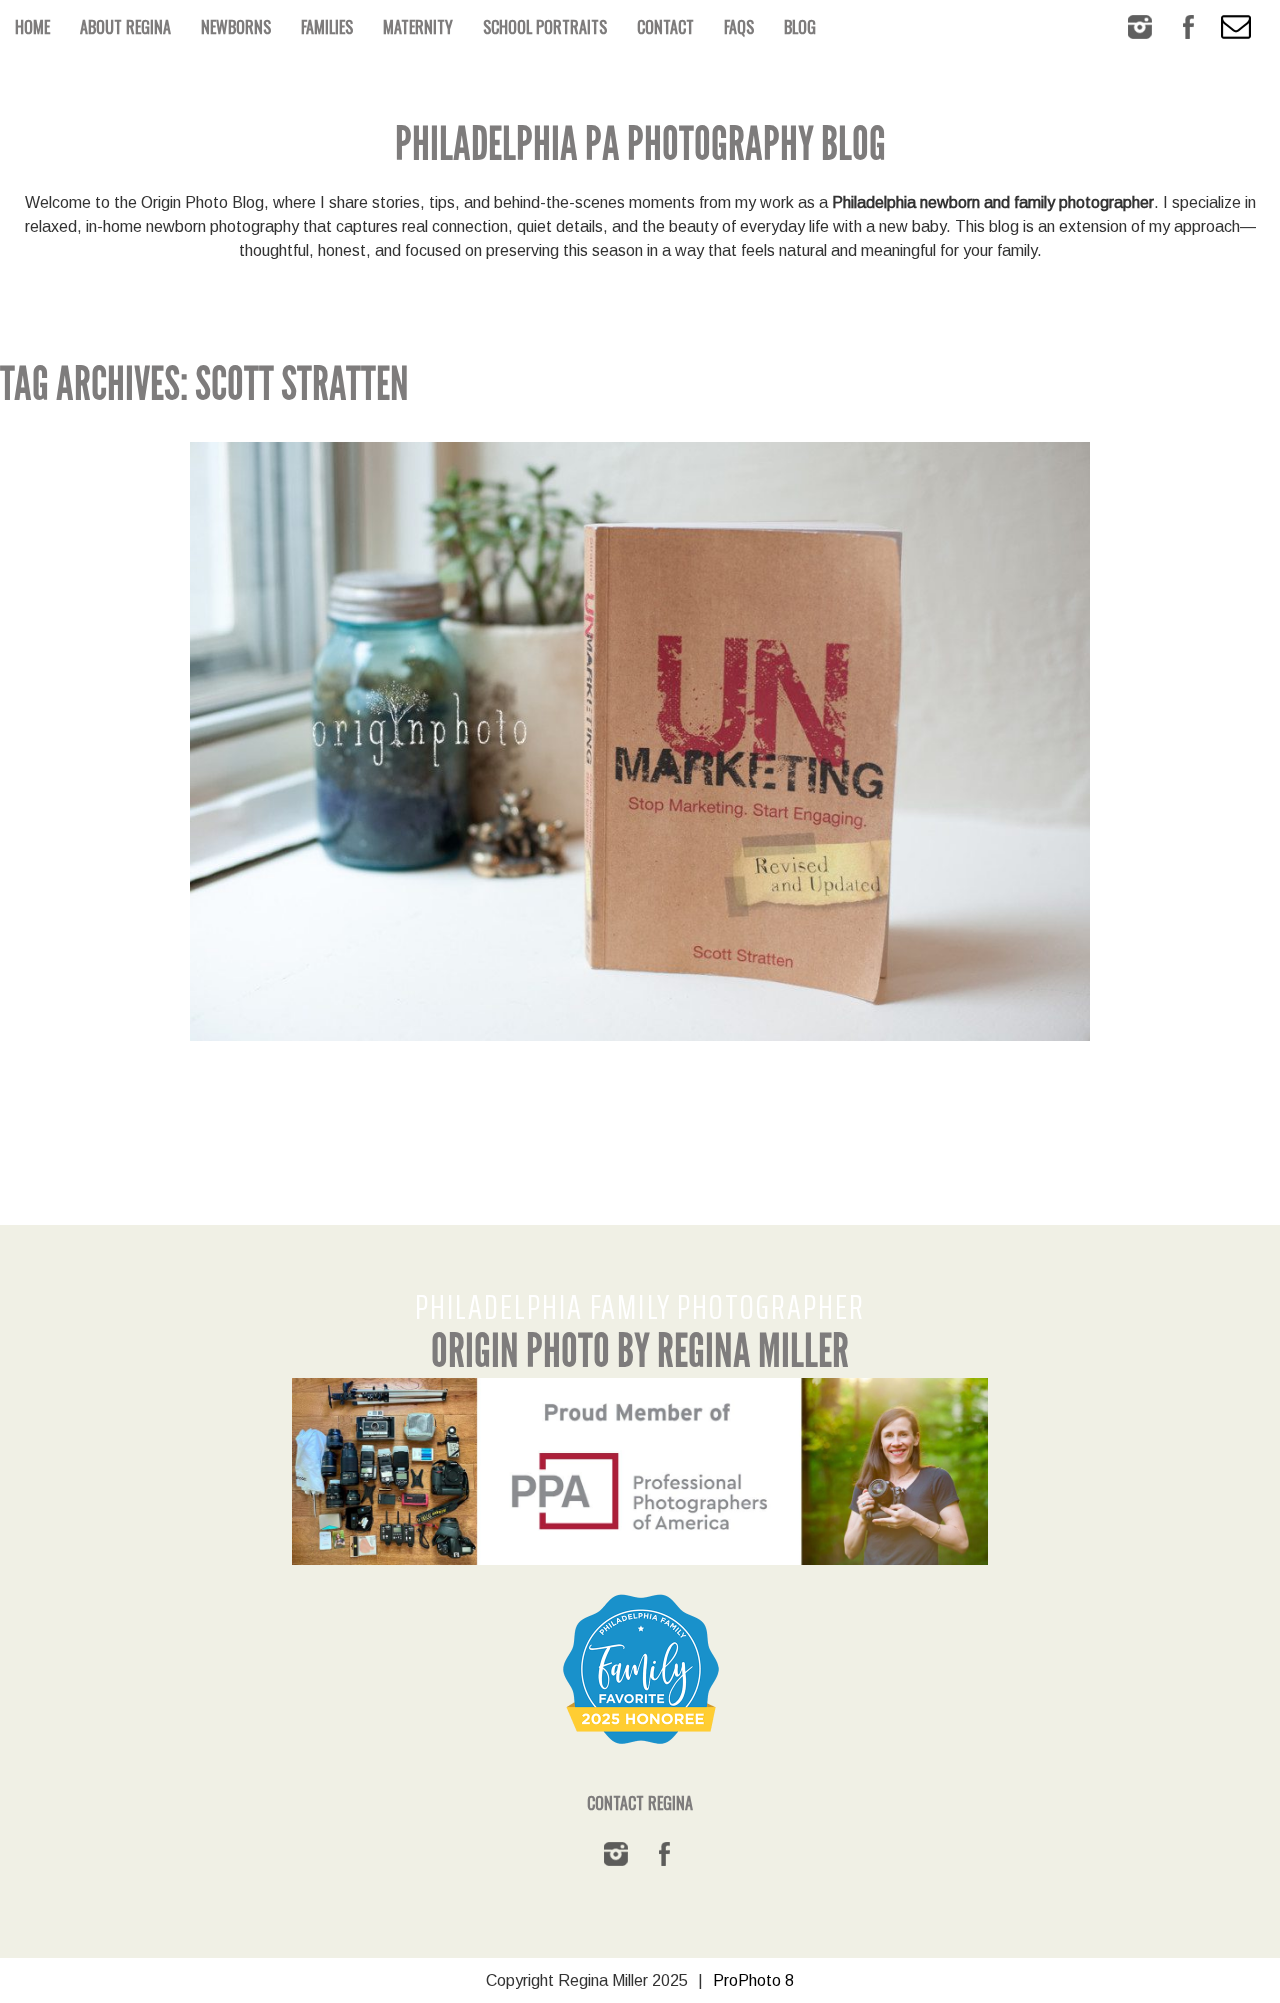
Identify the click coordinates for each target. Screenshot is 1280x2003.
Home (32, 27)
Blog (800, 27)
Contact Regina (640, 1803)
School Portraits (545, 27)
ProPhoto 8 (753, 1980)
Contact (665, 27)
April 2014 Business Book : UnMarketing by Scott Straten (636, 671)
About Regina (125, 27)
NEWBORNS (236, 27)
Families (327, 27)
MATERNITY (418, 27)
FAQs (739, 27)
